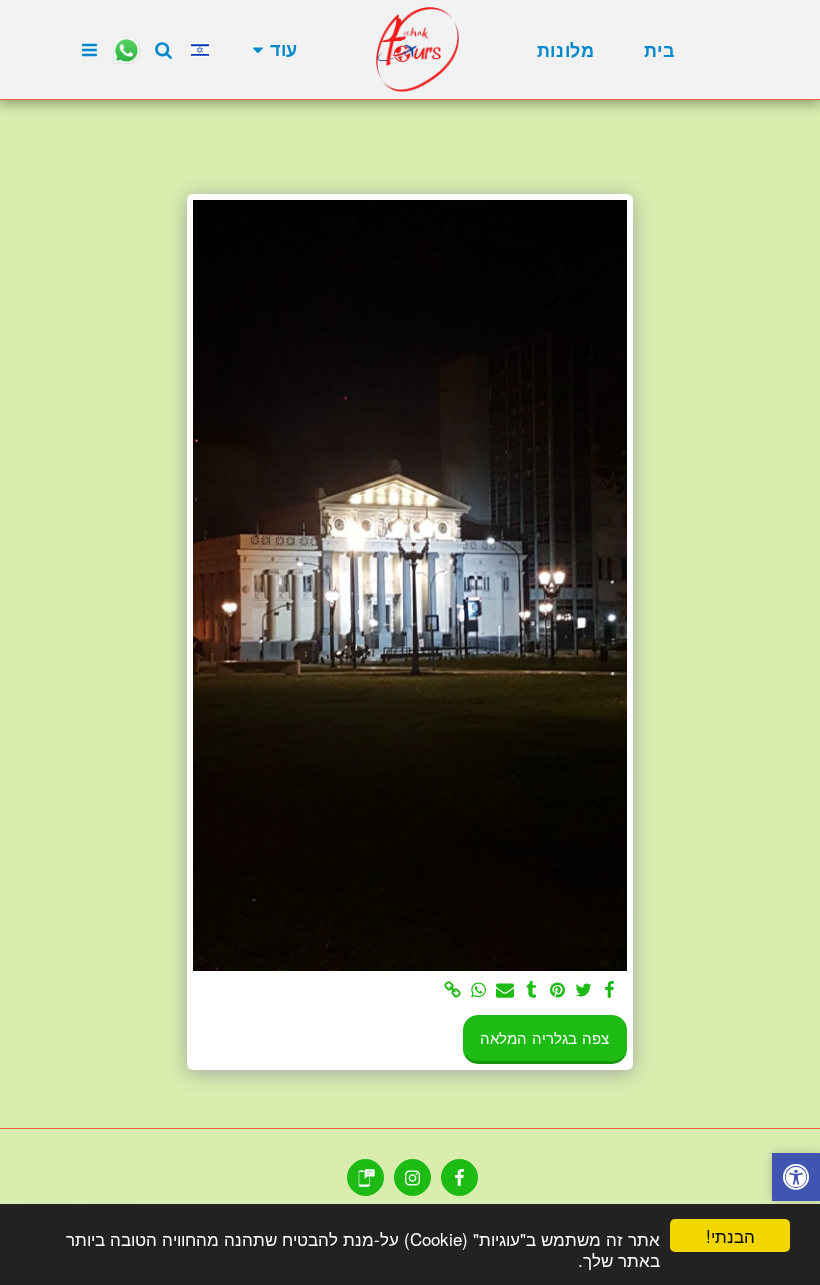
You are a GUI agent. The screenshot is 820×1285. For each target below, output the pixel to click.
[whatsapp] (478, 991)
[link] (452, 991)
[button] (164, 49)
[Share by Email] (505, 991)
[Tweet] (583, 991)
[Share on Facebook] (610, 991)
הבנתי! (730, 1235)
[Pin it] (557, 991)
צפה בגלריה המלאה (544, 1038)
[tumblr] (531, 991)
